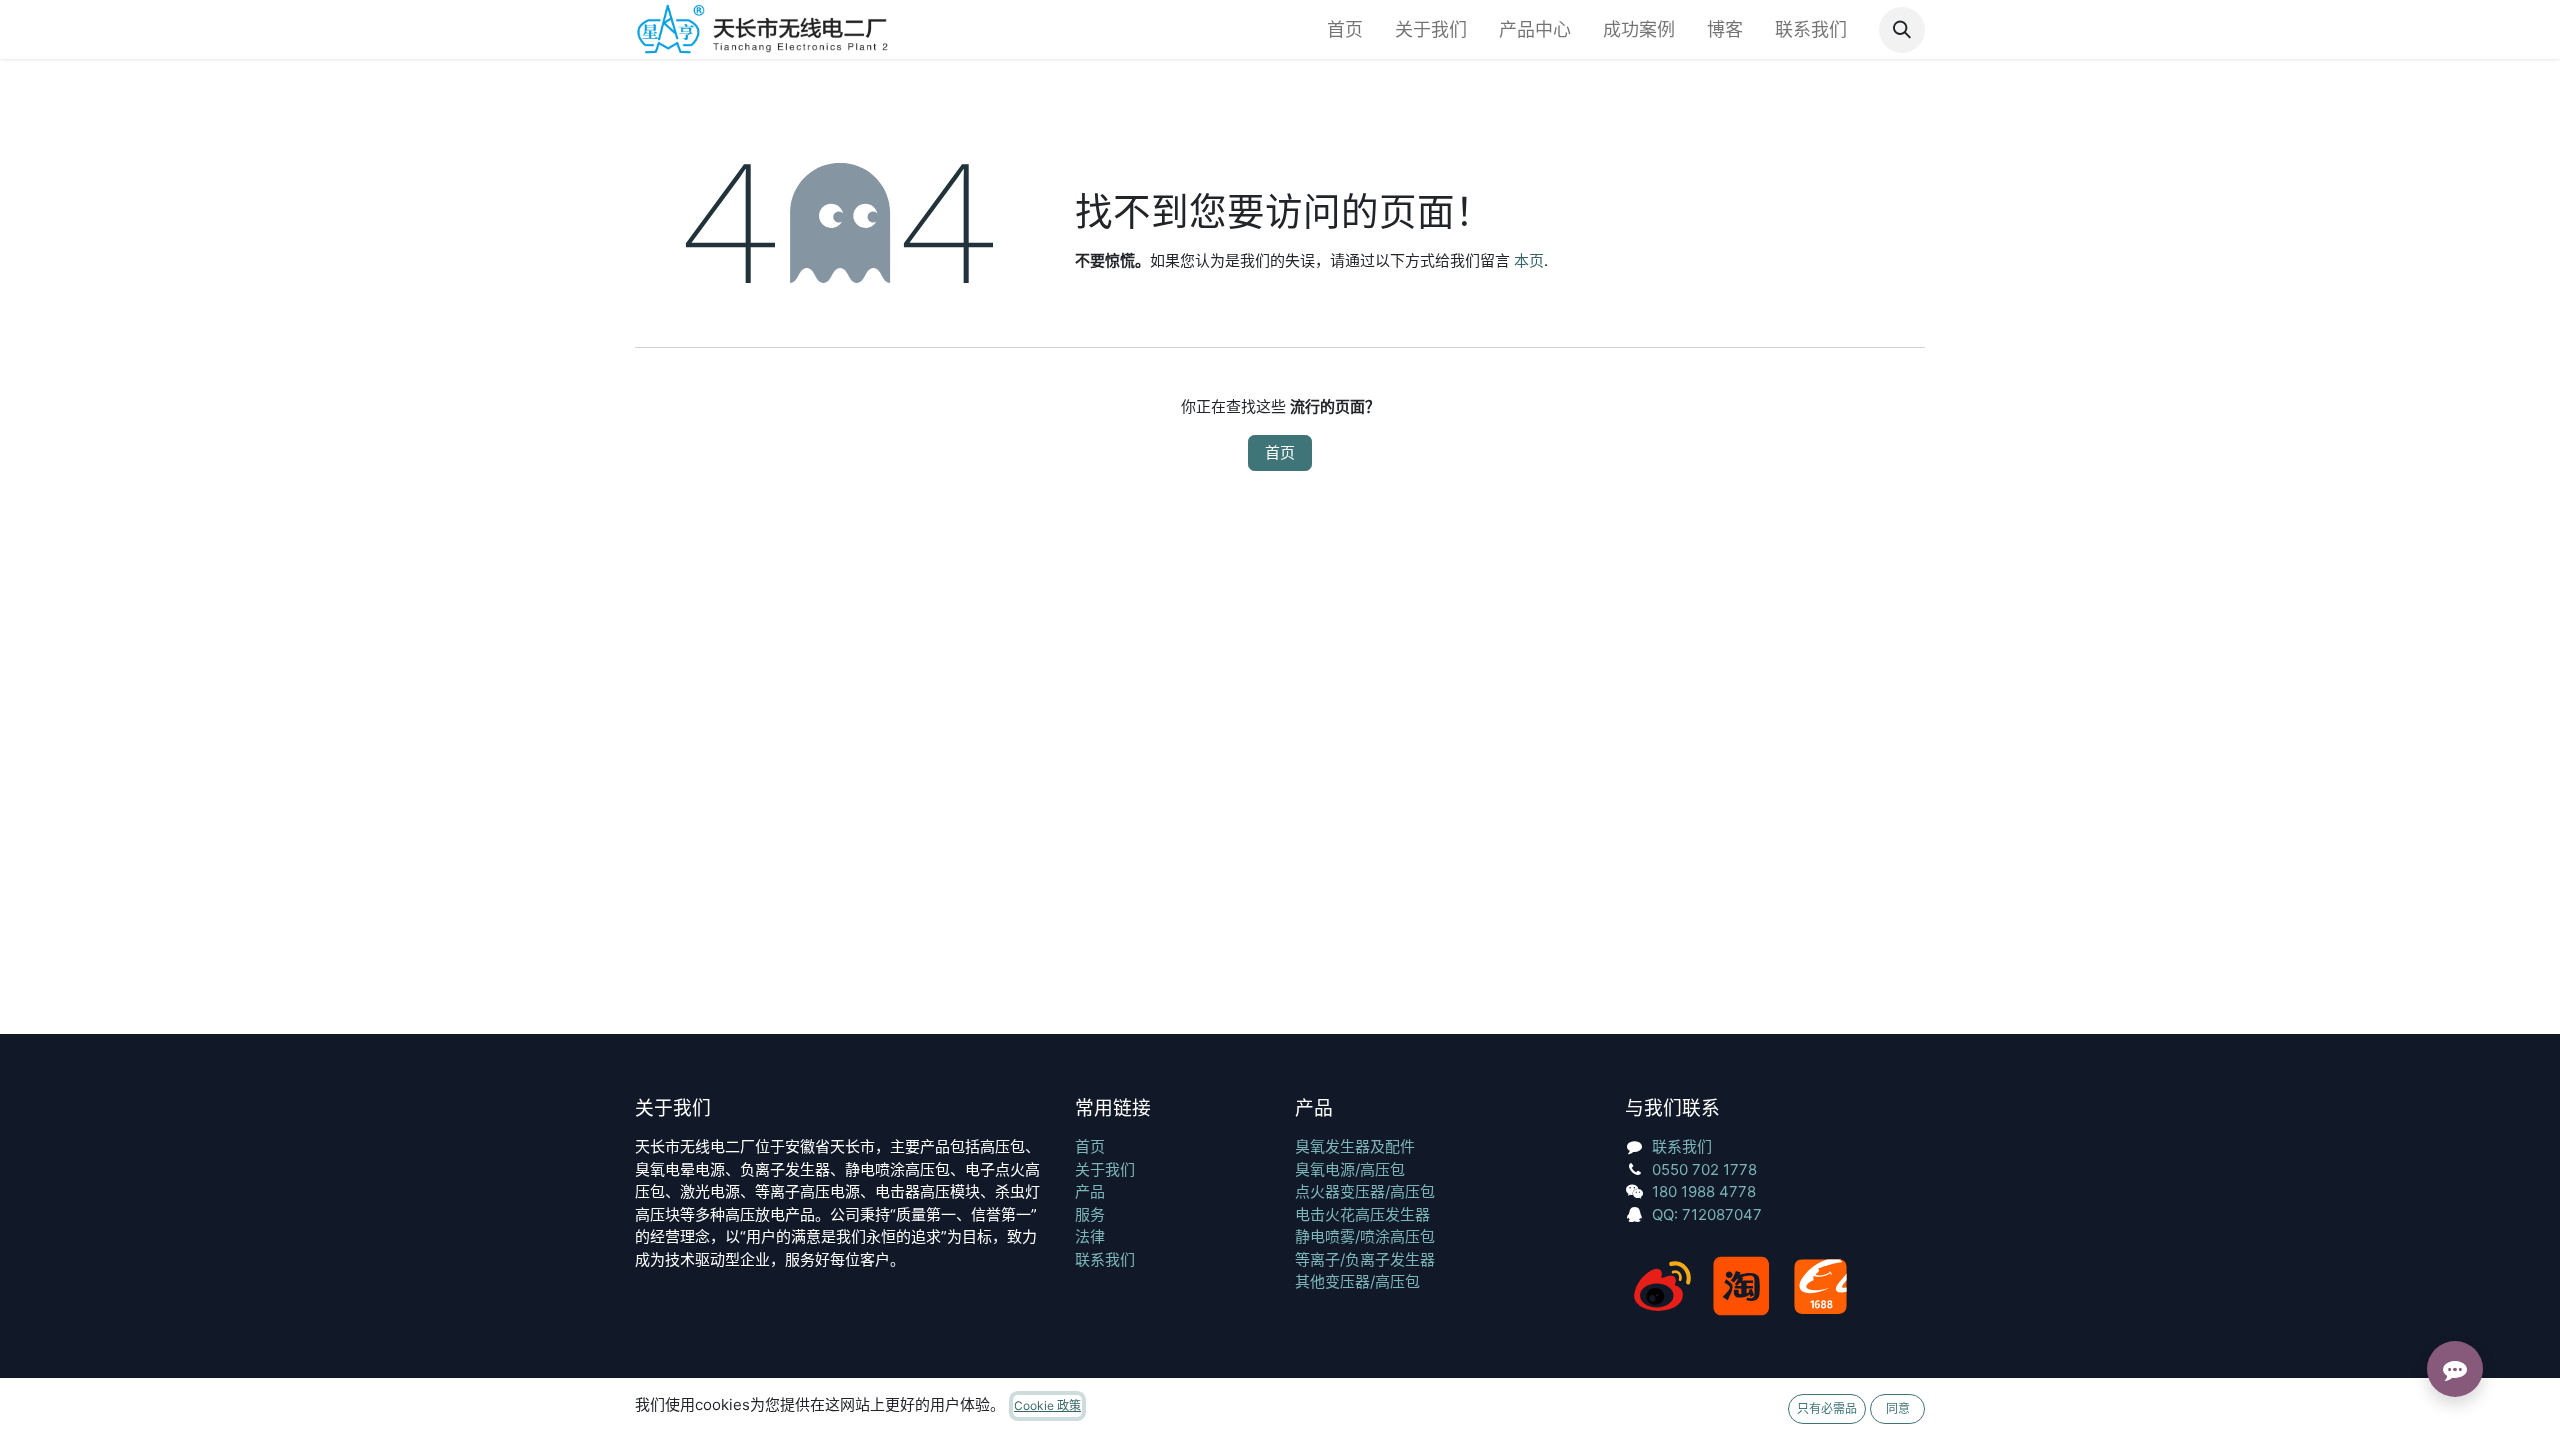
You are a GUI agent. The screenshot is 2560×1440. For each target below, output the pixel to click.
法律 (1090, 1236)
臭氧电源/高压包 (1350, 1169)
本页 (1529, 260)
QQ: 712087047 (1707, 1214)
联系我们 (1105, 1259)
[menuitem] (1345, 29)
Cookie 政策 (1047, 1405)
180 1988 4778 (1704, 1191)
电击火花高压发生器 (1362, 1214)
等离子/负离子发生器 (1365, 1259)
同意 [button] (1898, 1408)
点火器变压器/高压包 (1365, 1191)
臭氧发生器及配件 (1355, 1146)
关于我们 (1105, 1169)
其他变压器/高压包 (1357, 1281)
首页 (1280, 452)
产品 (1090, 1191)
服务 (1090, 1214)
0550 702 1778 (1704, 1169)
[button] (1902, 30)
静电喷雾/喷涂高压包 (1365, 1236)
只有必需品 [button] (1827, 1408)
